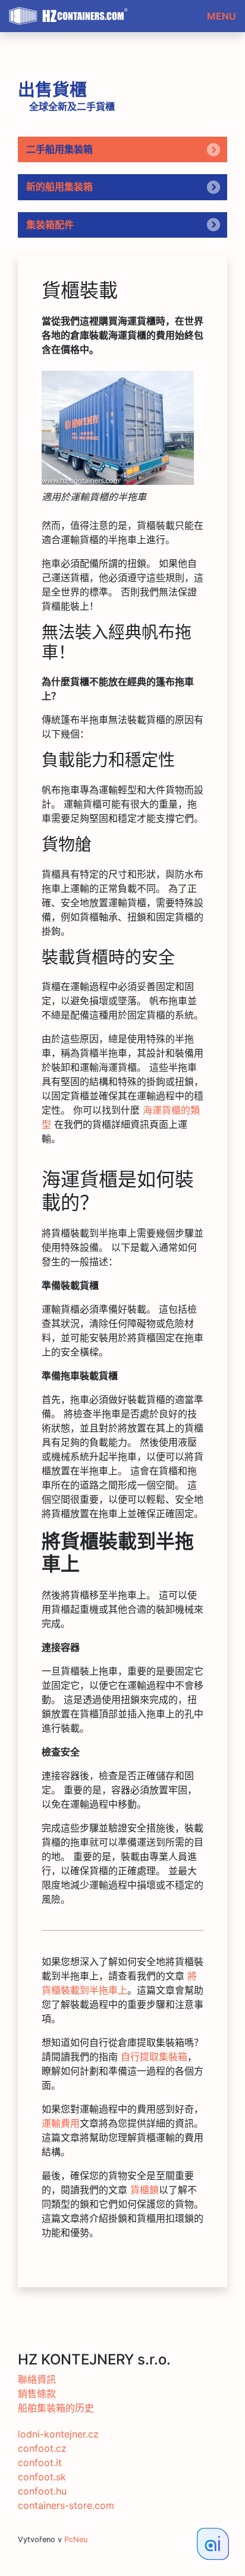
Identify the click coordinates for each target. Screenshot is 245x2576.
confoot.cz (42, 2448)
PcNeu (76, 2539)
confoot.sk (42, 2477)
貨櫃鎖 (145, 2190)
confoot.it (40, 2463)
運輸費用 (61, 2123)
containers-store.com (66, 2505)
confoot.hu (42, 2491)
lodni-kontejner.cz (58, 2434)
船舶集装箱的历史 (56, 2408)
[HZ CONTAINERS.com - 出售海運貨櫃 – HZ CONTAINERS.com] (71, 12)
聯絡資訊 (37, 2379)
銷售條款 (37, 2394)
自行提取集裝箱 (154, 2057)
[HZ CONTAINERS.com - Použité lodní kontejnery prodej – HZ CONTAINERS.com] (118, 428)
